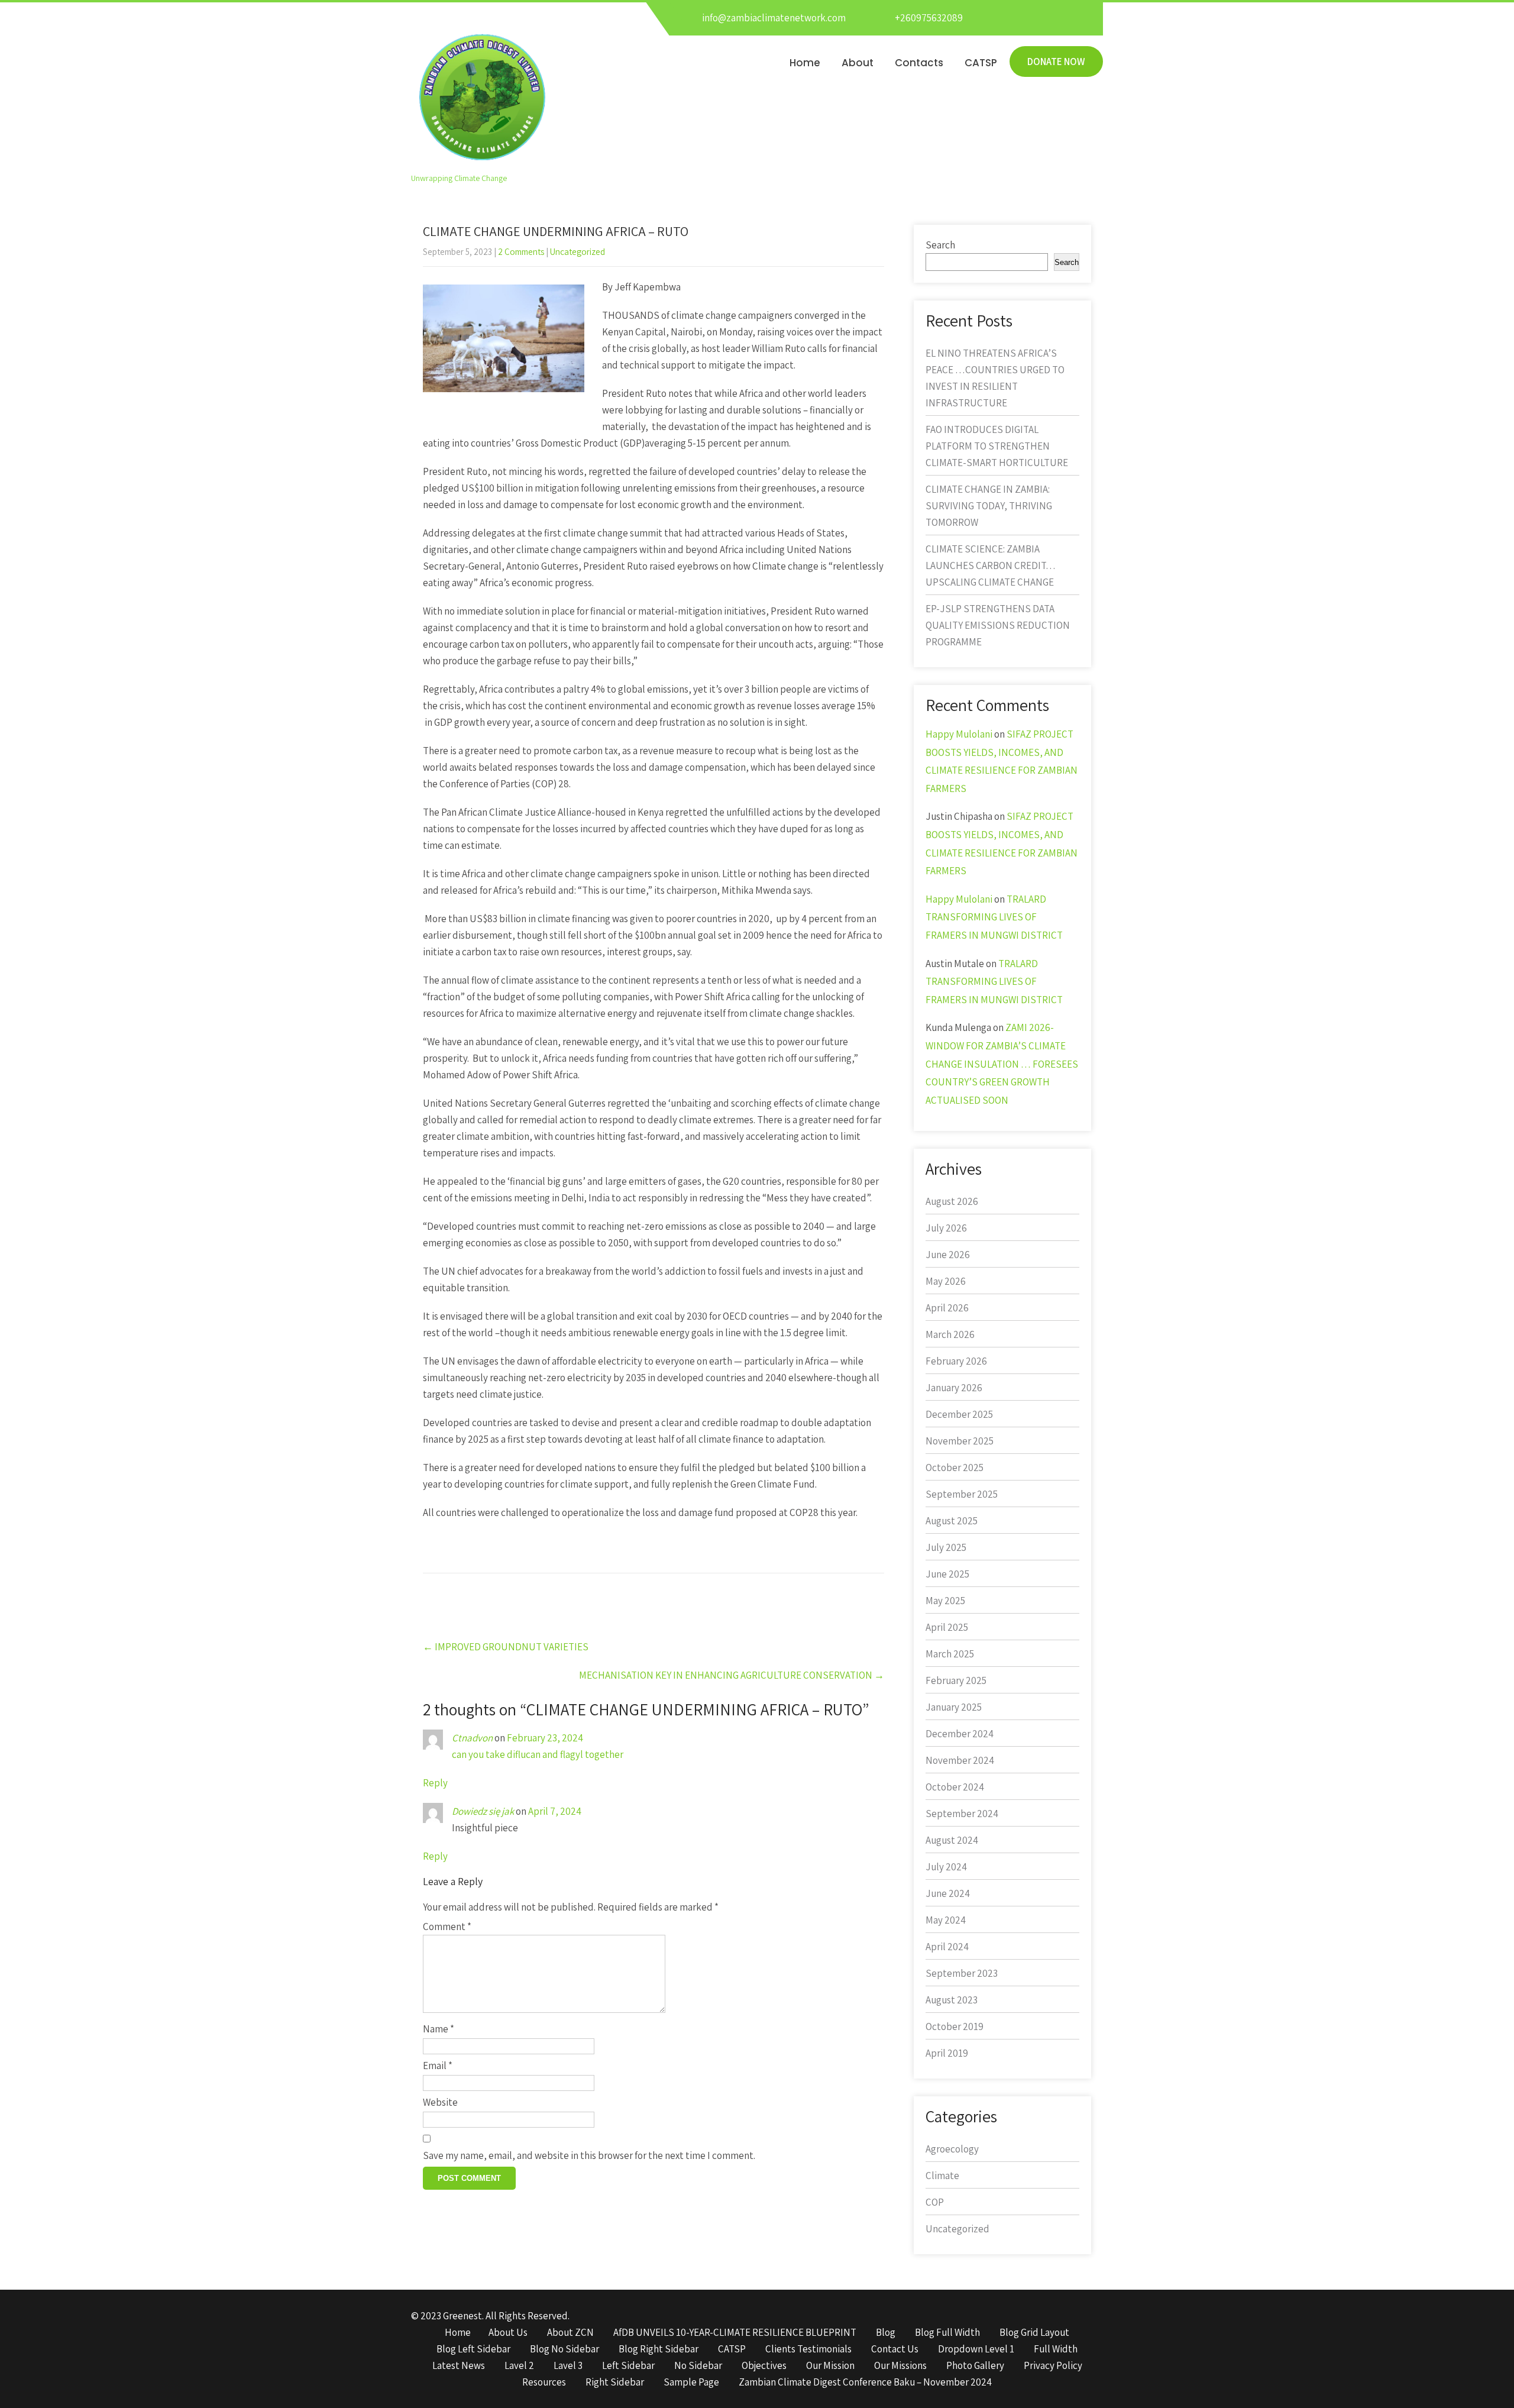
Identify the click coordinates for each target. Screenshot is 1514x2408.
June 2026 (948, 1255)
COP (935, 2202)
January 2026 (954, 1388)
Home (805, 63)
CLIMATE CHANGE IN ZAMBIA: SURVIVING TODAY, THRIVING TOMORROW (989, 506)
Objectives (764, 2366)
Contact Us (895, 2349)
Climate (942, 2176)
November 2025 (960, 1441)
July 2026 (946, 1228)
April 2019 (947, 2053)
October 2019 (955, 2026)
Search (940, 245)
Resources (544, 2383)
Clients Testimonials (808, 2349)
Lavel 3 (568, 2366)
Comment (447, 1927)
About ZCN (570, 2333)
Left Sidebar (628, 2366)
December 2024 (960, 1734)
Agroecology (952, 2149)
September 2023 (962, 1973)
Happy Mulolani (959, 734)
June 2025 (947, 1574)
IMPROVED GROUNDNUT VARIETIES (506, 1647)
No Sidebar (698, 2366)
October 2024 (955, 1787)
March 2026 (950, 1334)
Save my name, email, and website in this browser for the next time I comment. (589, 2155)
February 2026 (956, 1361)
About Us (508, 2333)
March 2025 (950, 1654)
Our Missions (900, 2366)
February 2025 (956, 1680)
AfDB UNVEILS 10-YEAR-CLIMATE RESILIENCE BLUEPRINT (735, 2333)
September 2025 (962, 1494)
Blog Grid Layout (1034, 2333)
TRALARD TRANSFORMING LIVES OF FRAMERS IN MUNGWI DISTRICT (994, 917)
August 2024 (952, 1840)
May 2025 (945, 1601)
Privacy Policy (1053, 2366)
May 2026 (946, 1281)
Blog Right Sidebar (659, 2349)
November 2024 (960, 1760)
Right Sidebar (615, 2383)
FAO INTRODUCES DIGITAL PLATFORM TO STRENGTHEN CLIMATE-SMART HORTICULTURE (997, 446)
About (858, 63)
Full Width (1056, 2349)
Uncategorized (578, 252)
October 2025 (955, 1468)
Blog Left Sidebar (473, 2349)
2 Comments (521, 252)
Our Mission (830, 2366)
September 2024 (962, 1814)
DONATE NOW (1056, 62)
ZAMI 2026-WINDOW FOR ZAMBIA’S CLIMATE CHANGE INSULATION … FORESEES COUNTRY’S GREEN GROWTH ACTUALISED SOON (1002, 1064)
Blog (886, 2333)
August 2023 (952, 2000)
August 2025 (952, 1521)
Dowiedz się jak (483, 1811)
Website (440, 2102)
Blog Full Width (947, 2333)
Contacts (919, 63)
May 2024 (946, 1920)
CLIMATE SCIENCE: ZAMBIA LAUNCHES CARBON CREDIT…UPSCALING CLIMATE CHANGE (991, 565)
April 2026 (947, 1308)
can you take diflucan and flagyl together (538, 1754)
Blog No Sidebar (564, 2349)
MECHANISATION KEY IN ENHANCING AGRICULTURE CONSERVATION (732, 1675)
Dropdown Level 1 (976, 2349)
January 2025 (954, 1707)
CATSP (981, 63)
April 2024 (947, 1947)
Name (439, 2029)
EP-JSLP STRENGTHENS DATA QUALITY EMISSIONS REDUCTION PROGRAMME (998, 625)
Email (438, 2066)
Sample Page (691, 2383)
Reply (435, 1783)
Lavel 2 (519, 2366)
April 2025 (947, 1627)
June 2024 (948, 1893)
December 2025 (959, 1414)
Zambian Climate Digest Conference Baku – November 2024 (865, 2383)
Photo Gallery (975, 2366)
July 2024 (946, 1867)
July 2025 (946, 1547)
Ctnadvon (472, 1738)
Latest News (459, 2366)
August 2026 (952, 1201)
